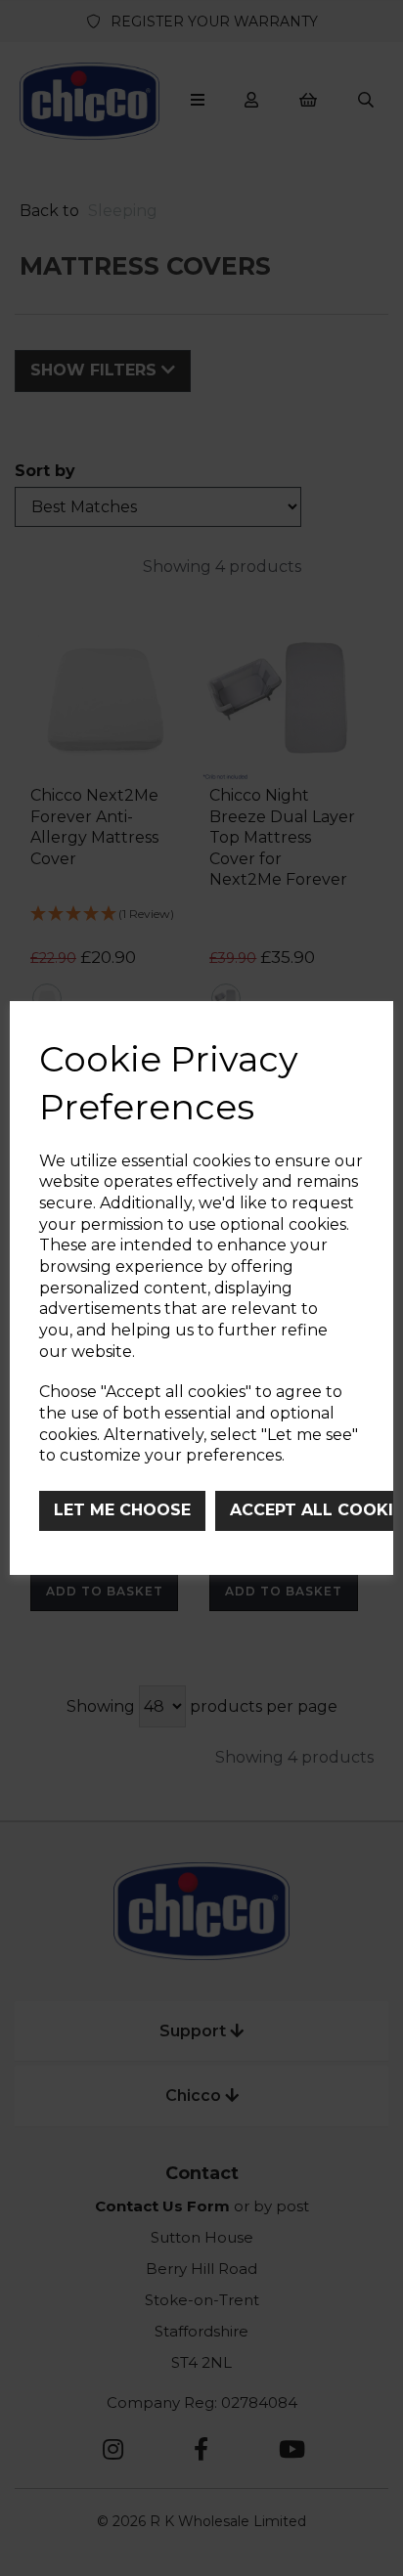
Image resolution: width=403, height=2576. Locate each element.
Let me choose (122, 1510)
